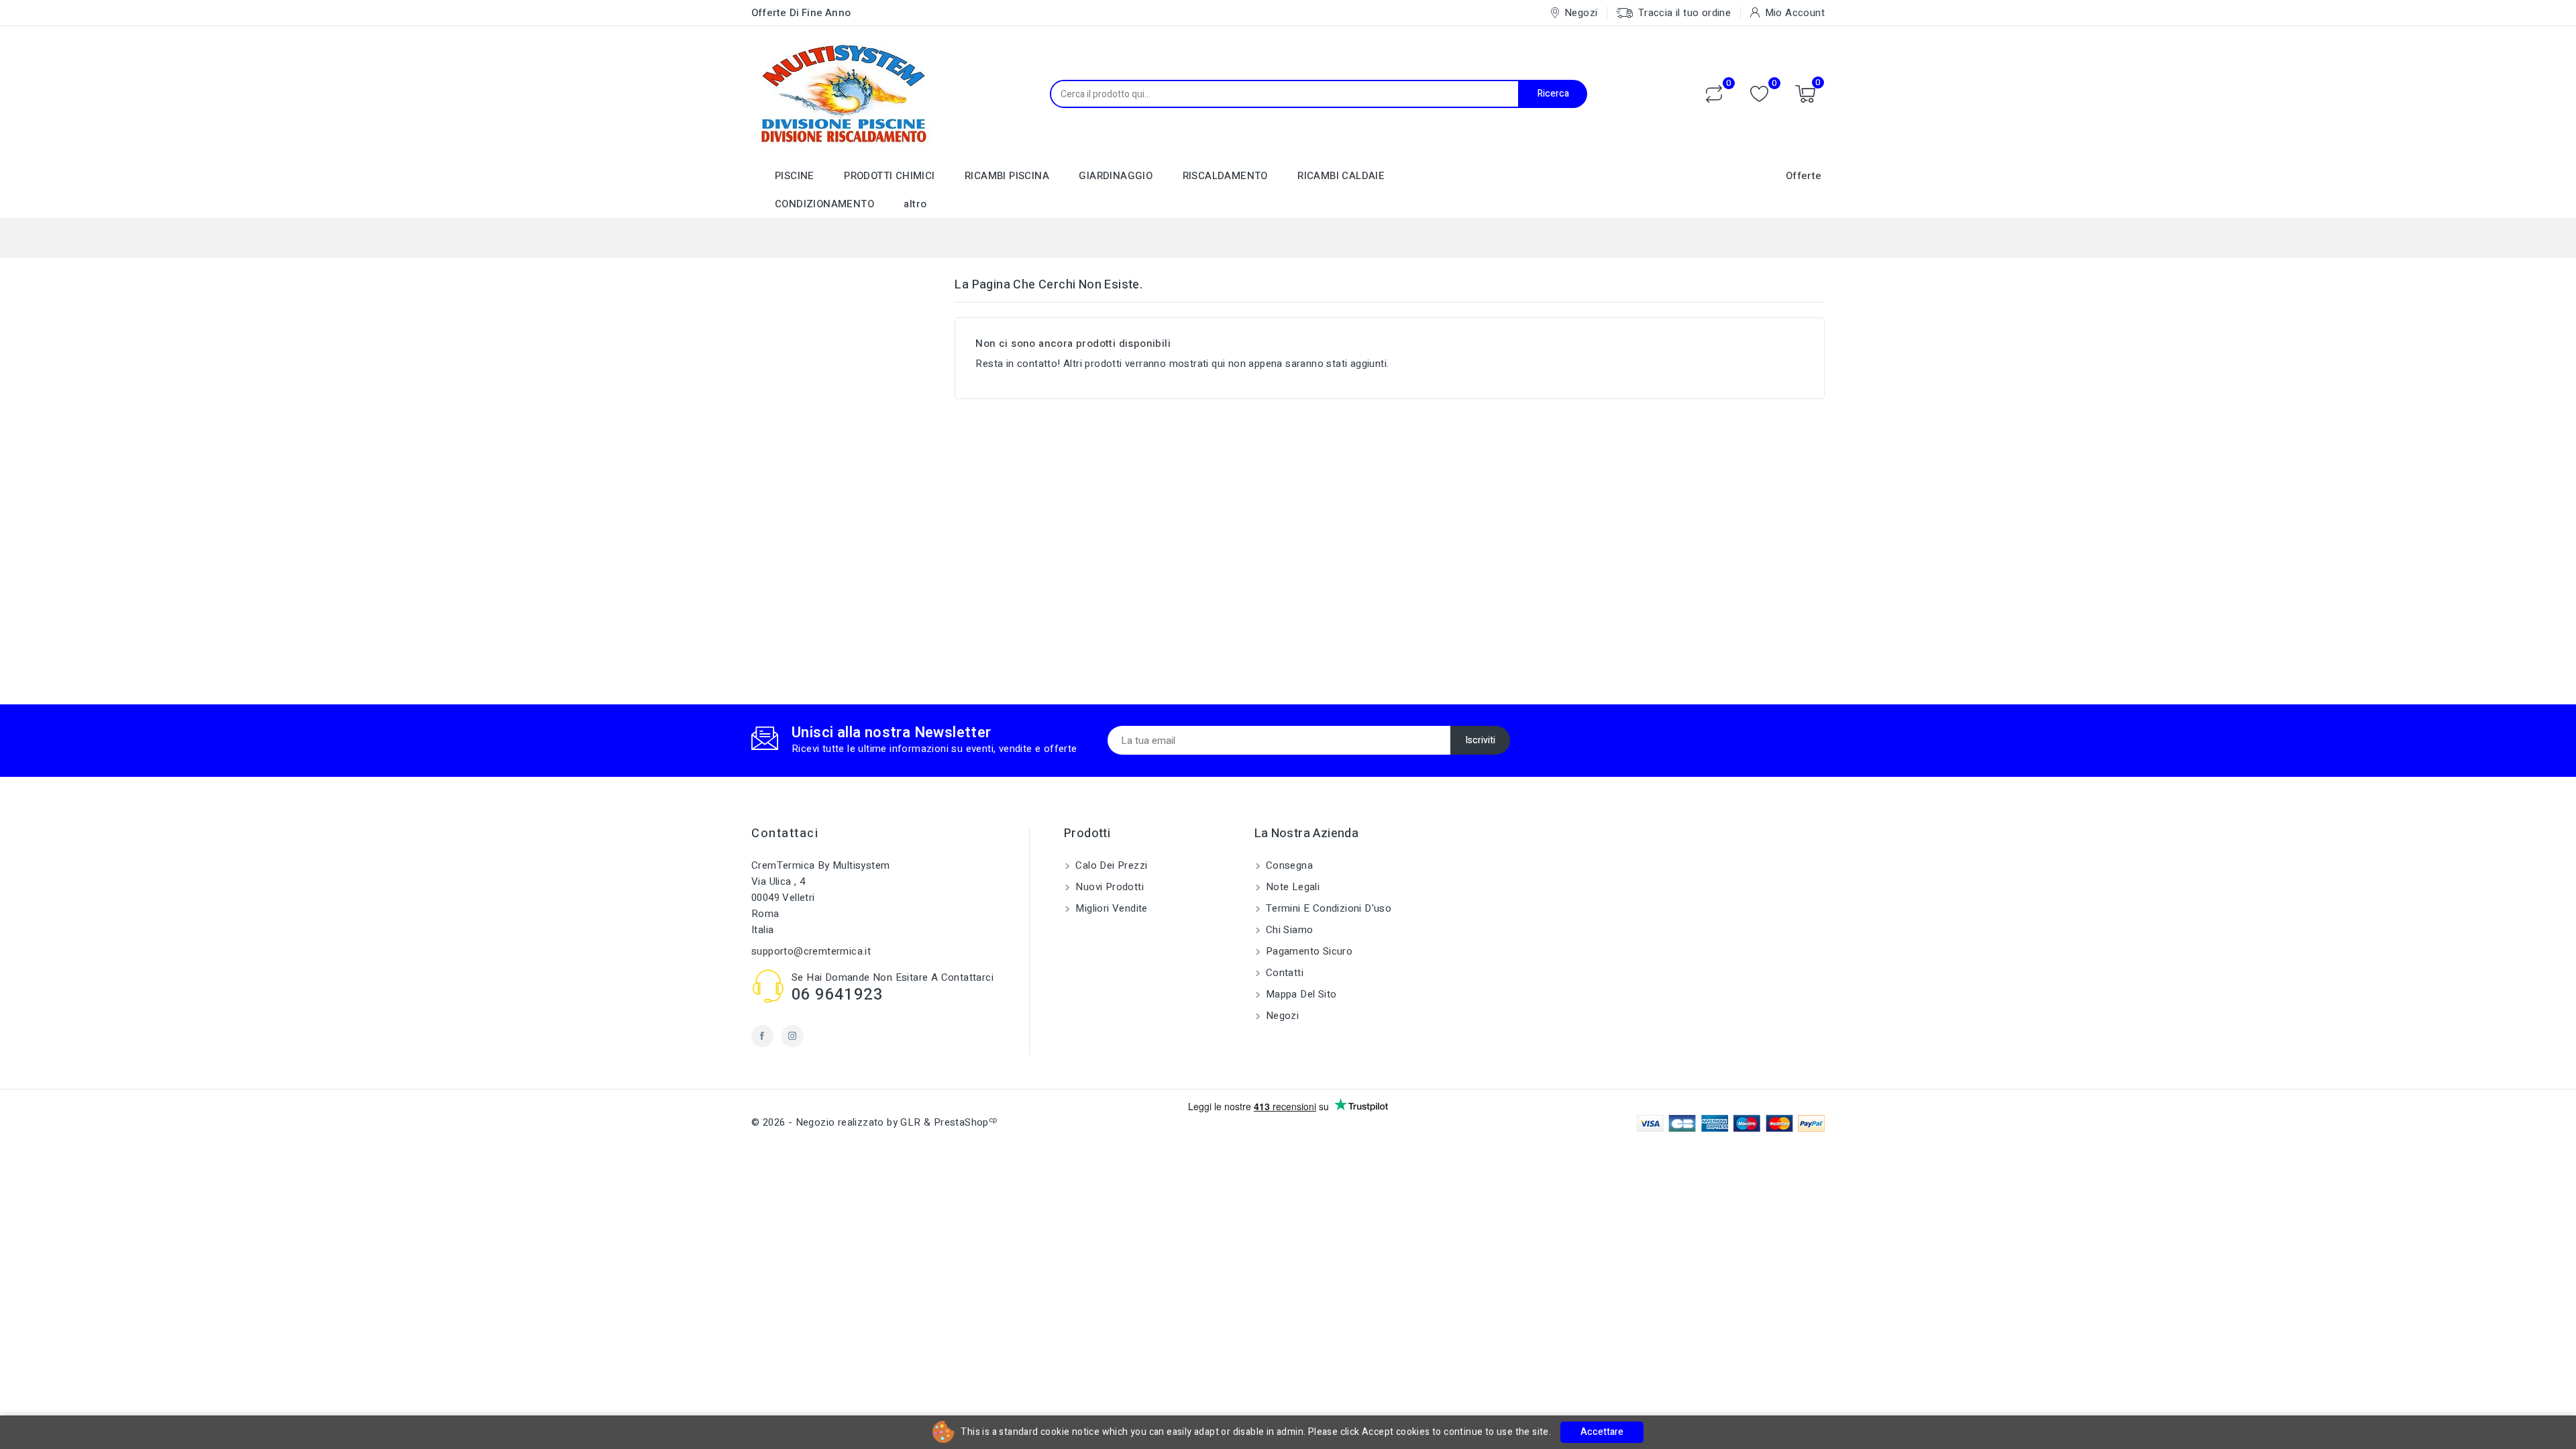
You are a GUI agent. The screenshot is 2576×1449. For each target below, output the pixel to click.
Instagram (793, 1036)
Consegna (1288, 865)
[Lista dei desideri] (1759, 94)
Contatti (1284, 973)
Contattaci (785, 834)
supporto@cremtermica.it (811, 951)
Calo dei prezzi (1110, 865)
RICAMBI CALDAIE (1341, 176)
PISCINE (795, 176)
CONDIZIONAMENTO (824, 204)
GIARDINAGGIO (1116, 176)
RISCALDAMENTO (1225, 176)
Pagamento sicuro (1308, 951)
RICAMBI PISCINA (1007, 176)
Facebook (762, 1036)
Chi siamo (1288, 930)
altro (915, 204)
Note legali (1292, 887)
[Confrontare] (1714, 94)
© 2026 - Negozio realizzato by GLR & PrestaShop (874, 1122)
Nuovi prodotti (1108, 887)
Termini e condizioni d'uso (1328, 908)
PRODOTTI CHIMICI (889, 176)
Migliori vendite (1110, 908)
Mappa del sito (1300, 994)
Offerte (1804, 176)
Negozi (1281, 1016)
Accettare (1602, 1432)
